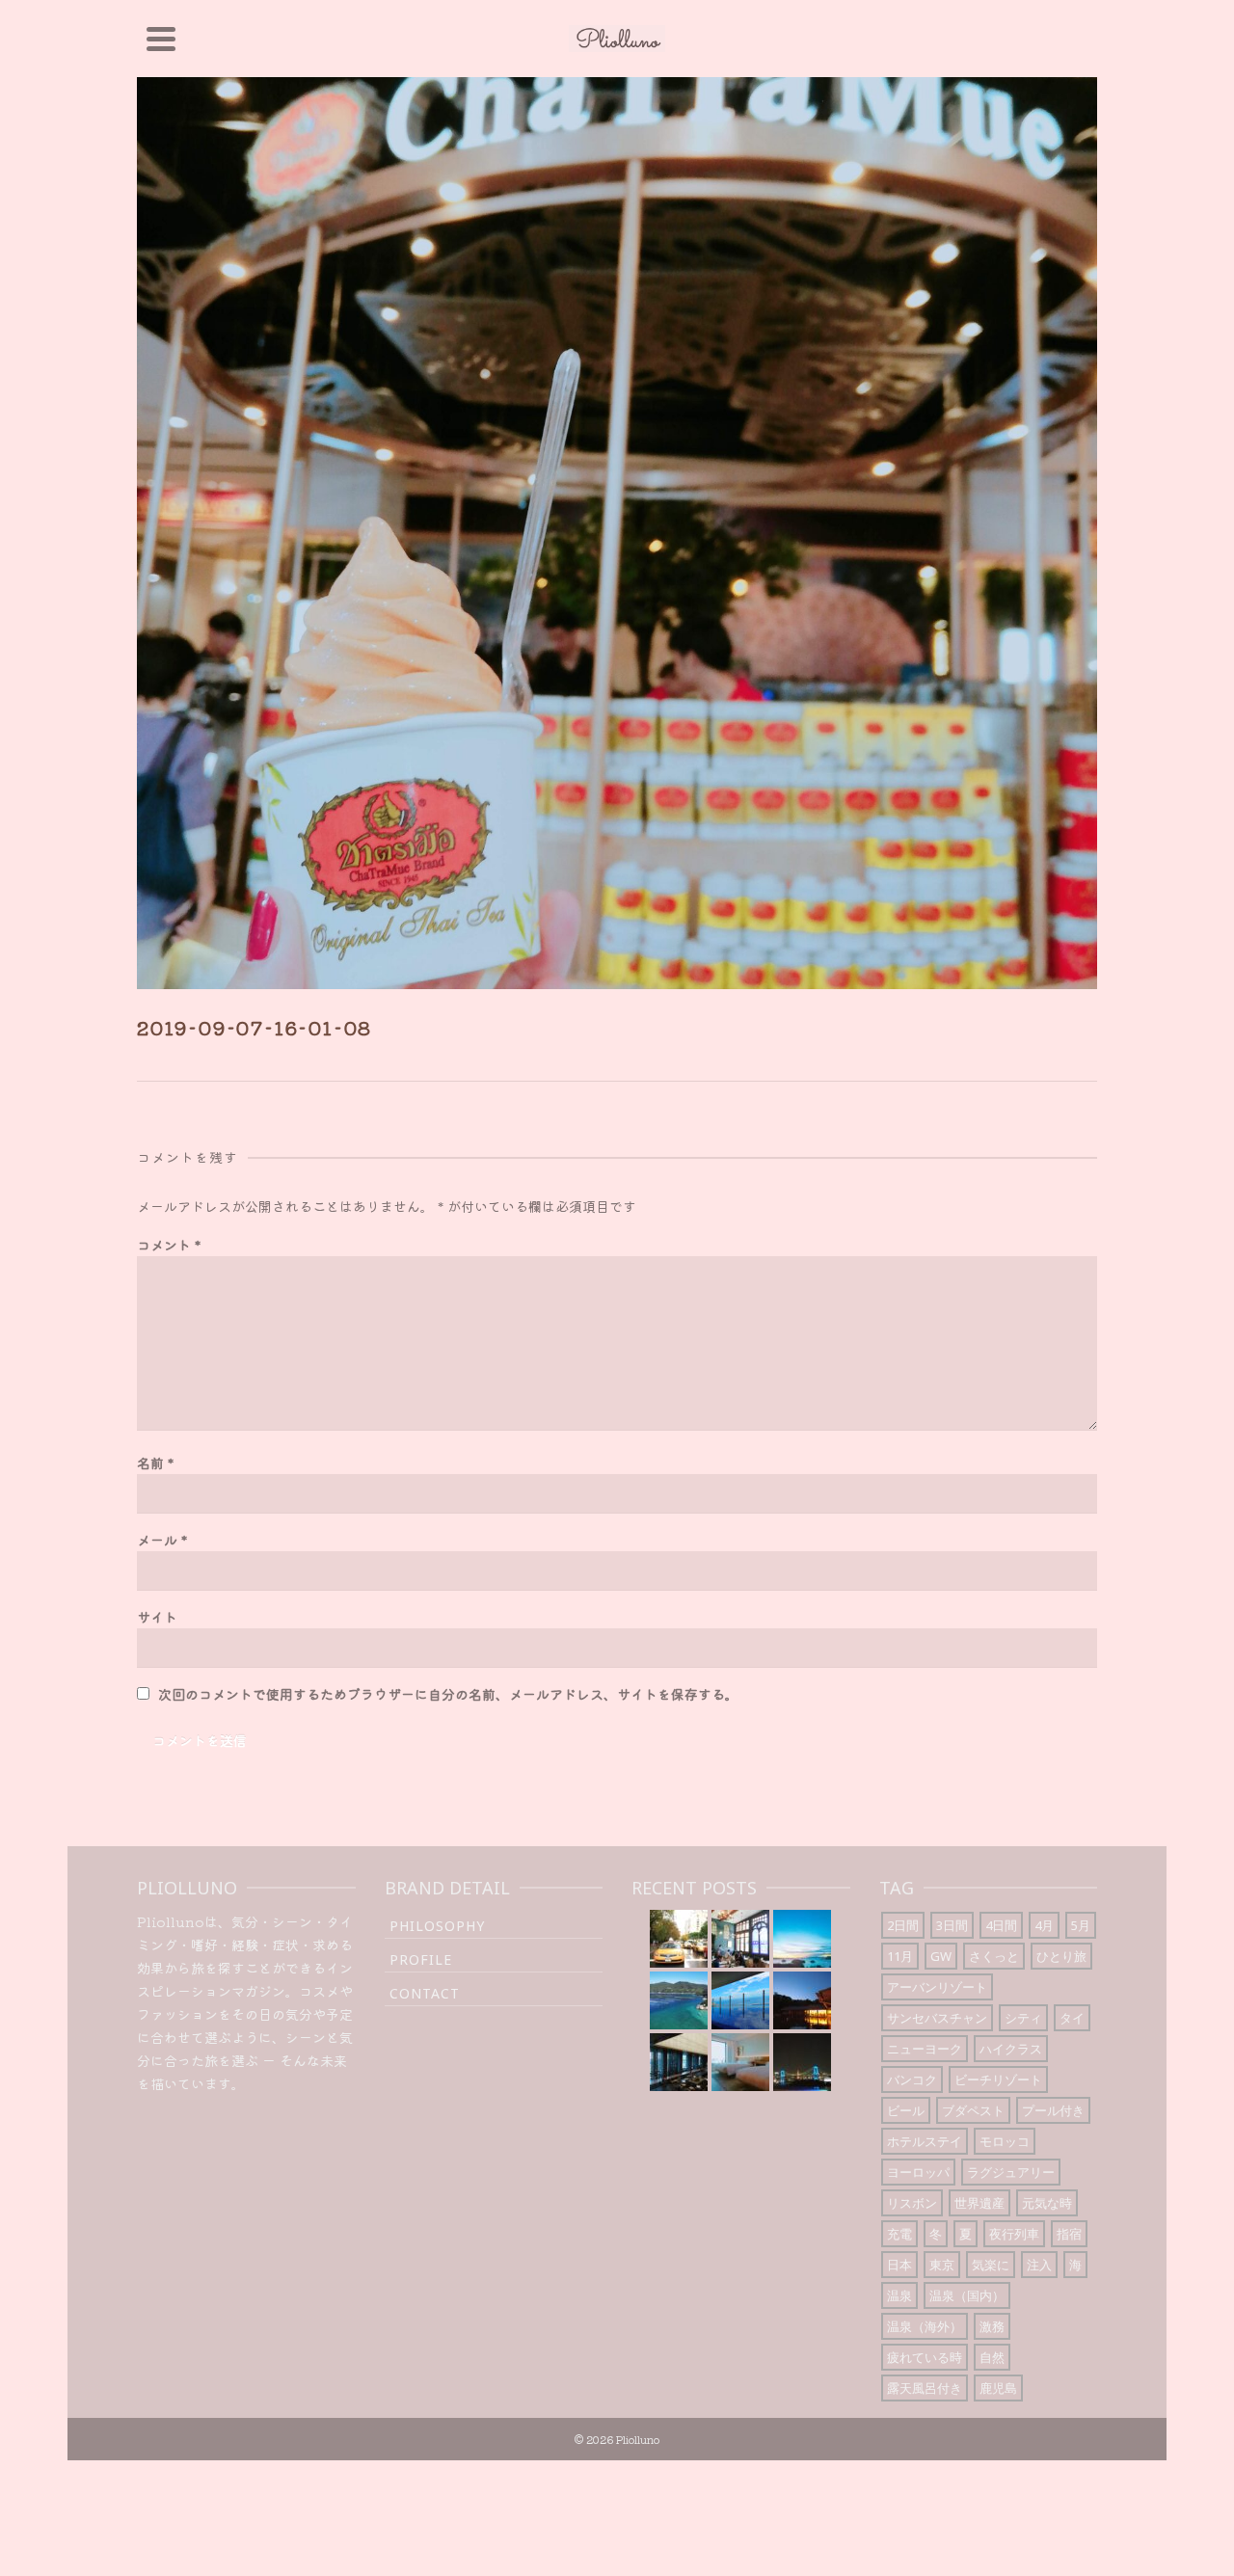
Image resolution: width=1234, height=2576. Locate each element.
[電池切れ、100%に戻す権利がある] (679, 2062)
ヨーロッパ (918, 2172)
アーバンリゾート (937, 1987)
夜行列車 (1014, 2234)
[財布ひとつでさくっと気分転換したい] (802, 2062)
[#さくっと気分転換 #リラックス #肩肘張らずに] (740, 2000)
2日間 (903, 1925)
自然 (992, 2357)
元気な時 (1047, 2203)
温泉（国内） (967, 2295)
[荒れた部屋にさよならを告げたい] (740, 2062)
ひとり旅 (1061, 1956)
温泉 (899, 2295)
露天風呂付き (925, 2388)
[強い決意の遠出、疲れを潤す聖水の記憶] (802, 1939)
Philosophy (437, 1926)
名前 (155, 1462)
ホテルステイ (925, 2141)
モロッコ (1005, 2141)
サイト (157, 1617)
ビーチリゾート (998, 2080)
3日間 (952, 1925)
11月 (900, 1956)
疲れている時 (925, 2357)
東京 (942, 2265)
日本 (899, 2265)
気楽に (991, 2265)
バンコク (912, 2080)
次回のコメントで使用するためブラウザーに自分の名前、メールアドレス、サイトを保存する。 (448, 1694)
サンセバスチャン (937, 2018)
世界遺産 (979, 2203)
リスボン (912, 2203)
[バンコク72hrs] (740, 1939)
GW (941, 1956)
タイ (1072, 2018)
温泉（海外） (925, 2326)
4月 (1044, 1925)
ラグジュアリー (1011, 2172)
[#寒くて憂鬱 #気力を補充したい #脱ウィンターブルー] (679, 2000)
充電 (899, 2234)
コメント (169, 1245)
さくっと (994, 1956)
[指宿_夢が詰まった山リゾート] (802, 2000)
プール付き (1053, 2110)
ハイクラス (1011, 2049)
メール (162, 1540)
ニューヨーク (925, 2049)
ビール (906, 2110)
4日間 (1001, 1925)
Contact (425, 1993)
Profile (421, 1959)
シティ (1023, 2018)
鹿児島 (998, 2388)
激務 (992, 2326)
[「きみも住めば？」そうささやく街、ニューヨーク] (679, 1939)
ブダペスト (973, 2110)
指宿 (1069, 2234)
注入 (1039, 2265)
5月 (1081, 1925)
